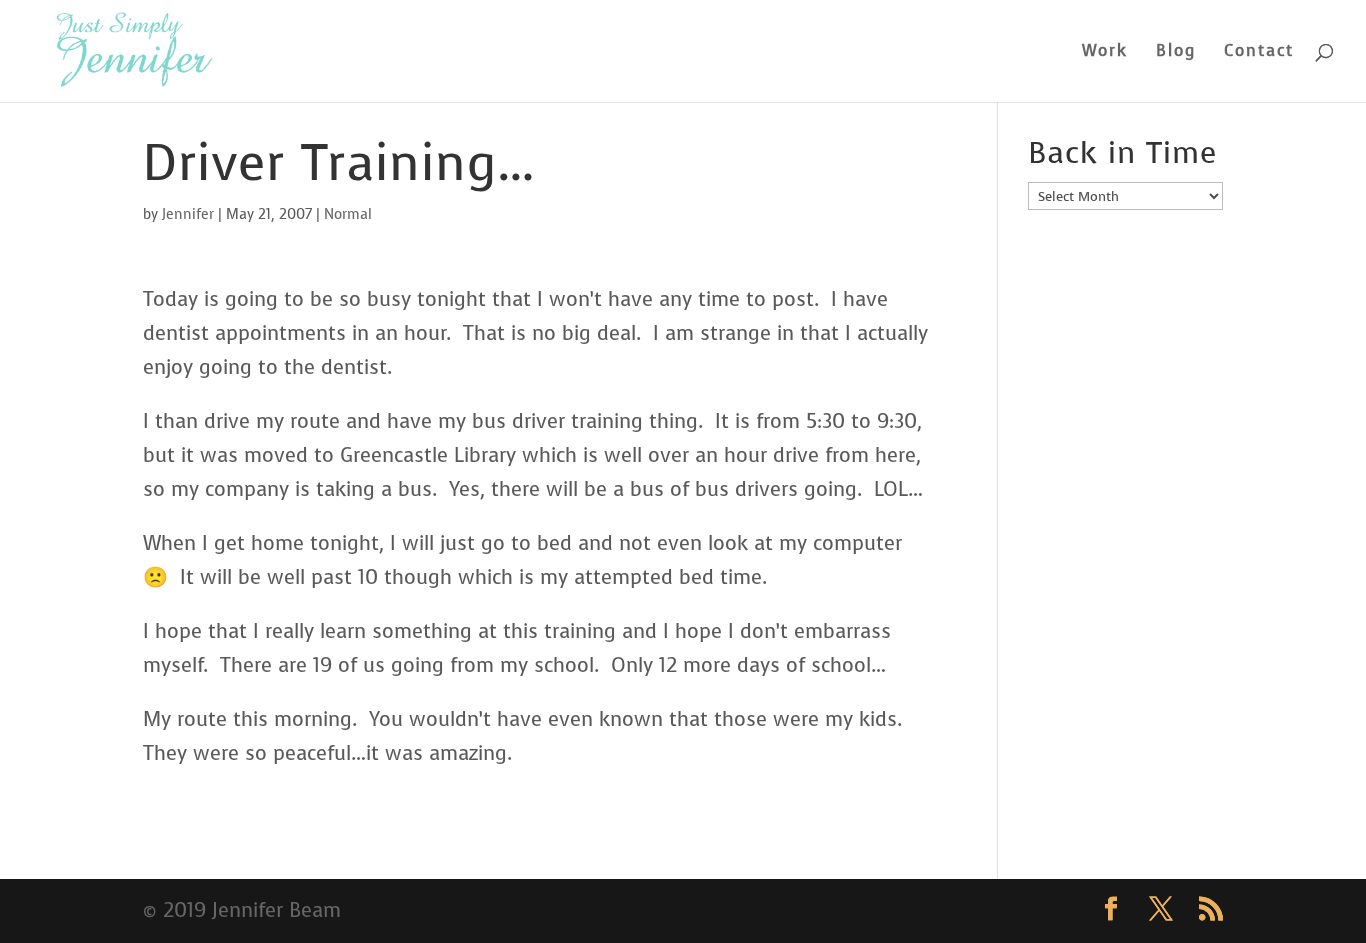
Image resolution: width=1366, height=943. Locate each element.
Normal (348, 214)
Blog (1176, 52)
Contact (1259, 52)
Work (1105, 52)
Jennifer (188, 214)
